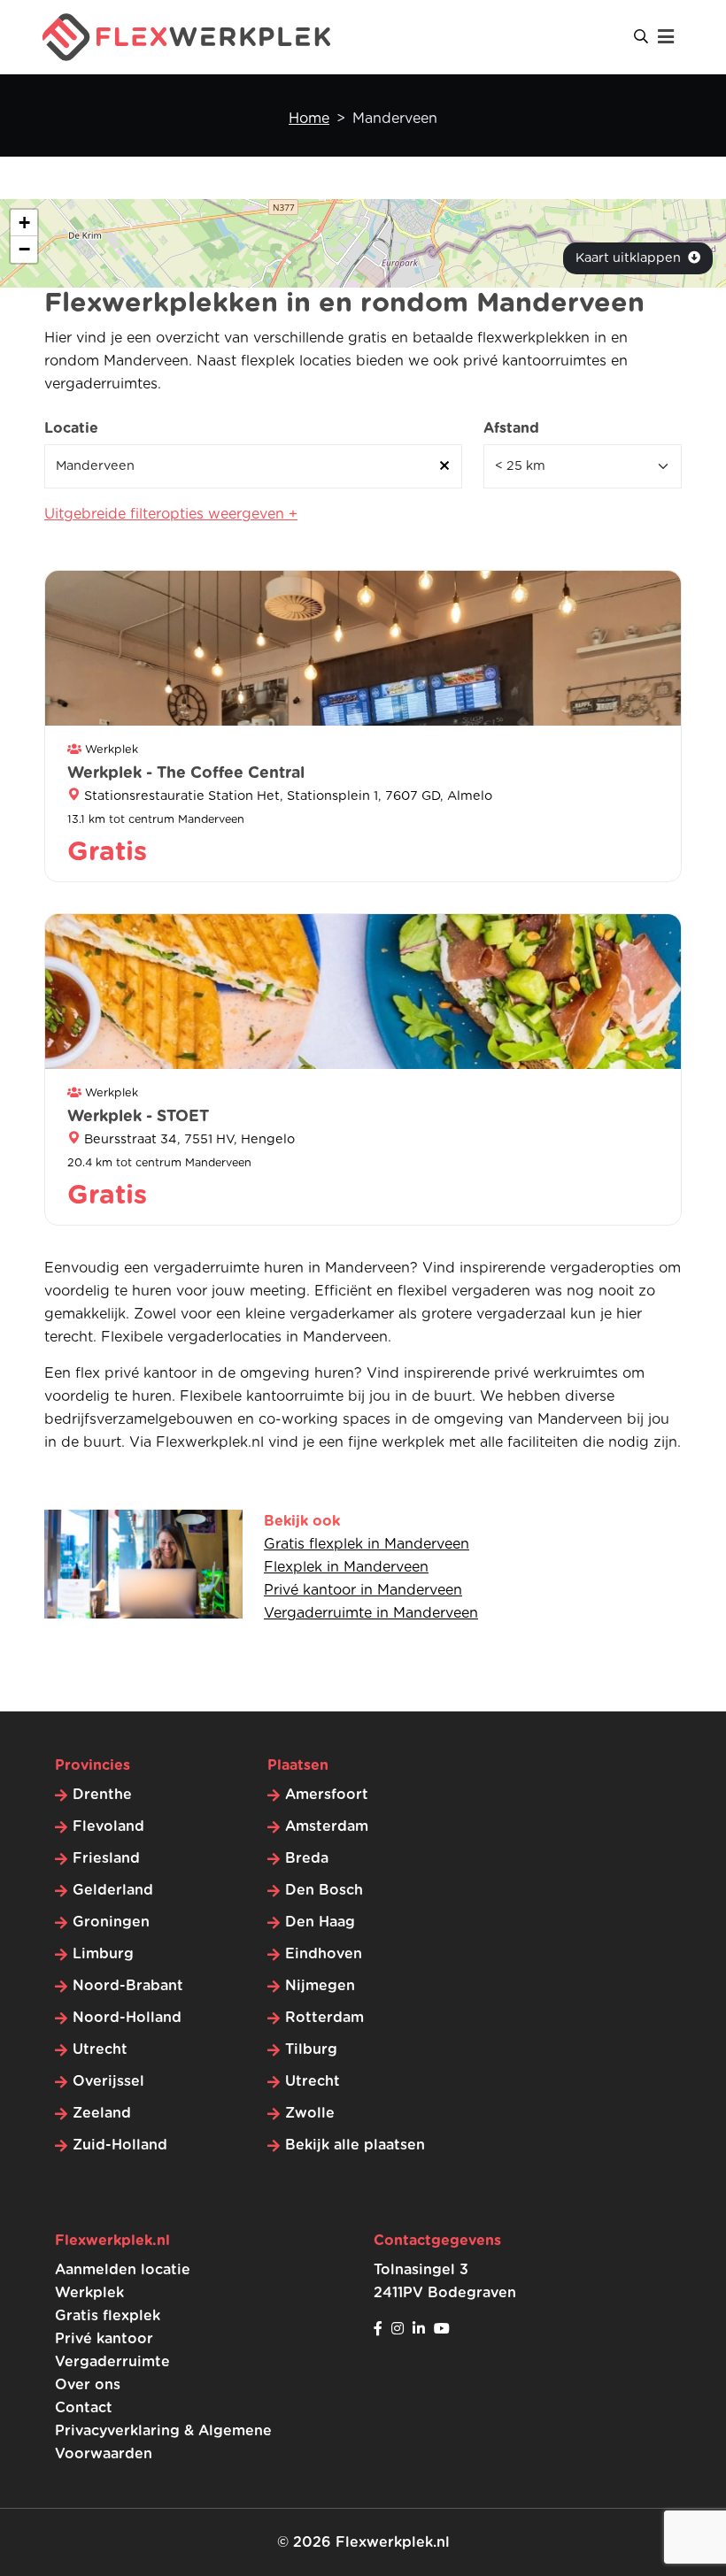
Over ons (88, 2385)
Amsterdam (327, 1826)
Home (309, 119)
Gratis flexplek (108, 2316)
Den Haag (320, 1922)
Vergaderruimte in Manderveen (371, 1613)
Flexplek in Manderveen (346, 1567)
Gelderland (113, 1890)
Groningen (111, 1922)
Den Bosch (324, 1890)
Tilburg (311, 2049)
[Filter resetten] (444, 466)
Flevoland (108, 1826)
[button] (24, 223)
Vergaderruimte (112, 2362)
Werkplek (89, 2293)
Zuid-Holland (120, 2145)
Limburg (103, 1954)
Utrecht (100, 2049)
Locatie (71, 428)
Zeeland (102, 2113)
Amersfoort (327, 1795)
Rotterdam (324, 2018)
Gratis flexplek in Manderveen (367, 1544)
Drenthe (102, 1795)
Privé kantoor (104, 2339)
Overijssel (108, 2081)
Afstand (511, 428)
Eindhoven (324, 1954)
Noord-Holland (127, 2018)
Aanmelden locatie (123, 2270)
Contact (84, 2408)
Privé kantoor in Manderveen (363, 1590)
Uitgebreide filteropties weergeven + (171, 514)
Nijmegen (320, 1986)
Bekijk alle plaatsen (355, 2145)
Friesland (106, 1858)
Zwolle (310, 2113)
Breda (307, 1858)
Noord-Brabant (128, 1986)
